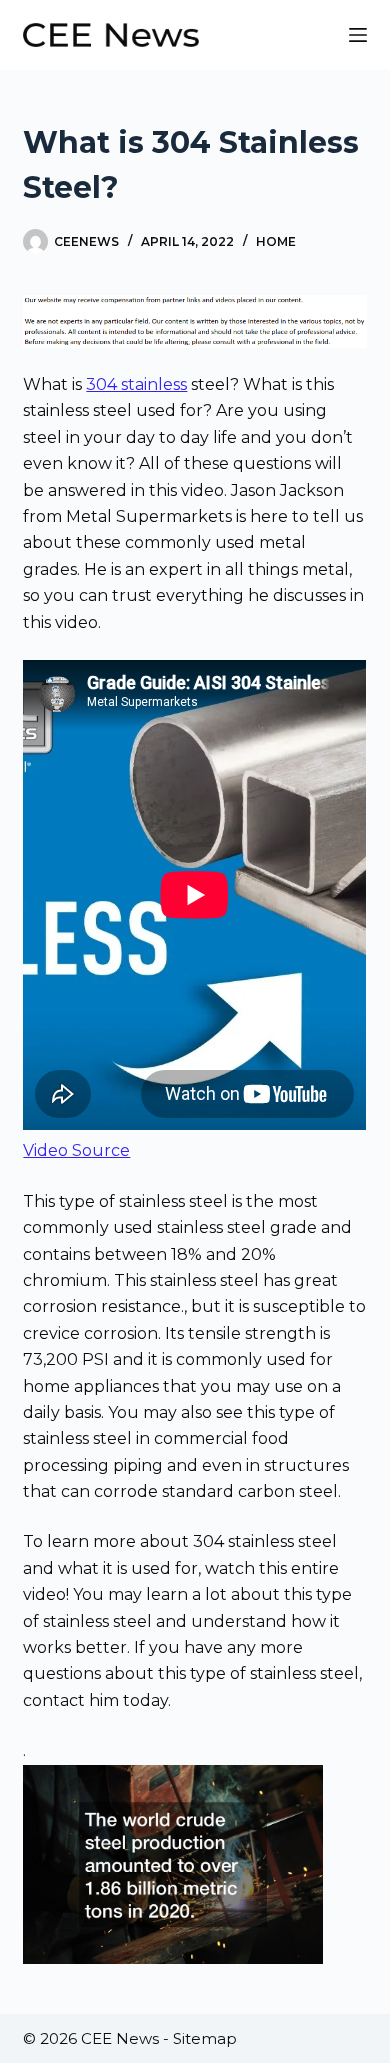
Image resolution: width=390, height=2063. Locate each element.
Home (276, 241)
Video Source (76, 1150)
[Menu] (358, 35)
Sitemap (205, 2038)
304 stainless (136, 384)
